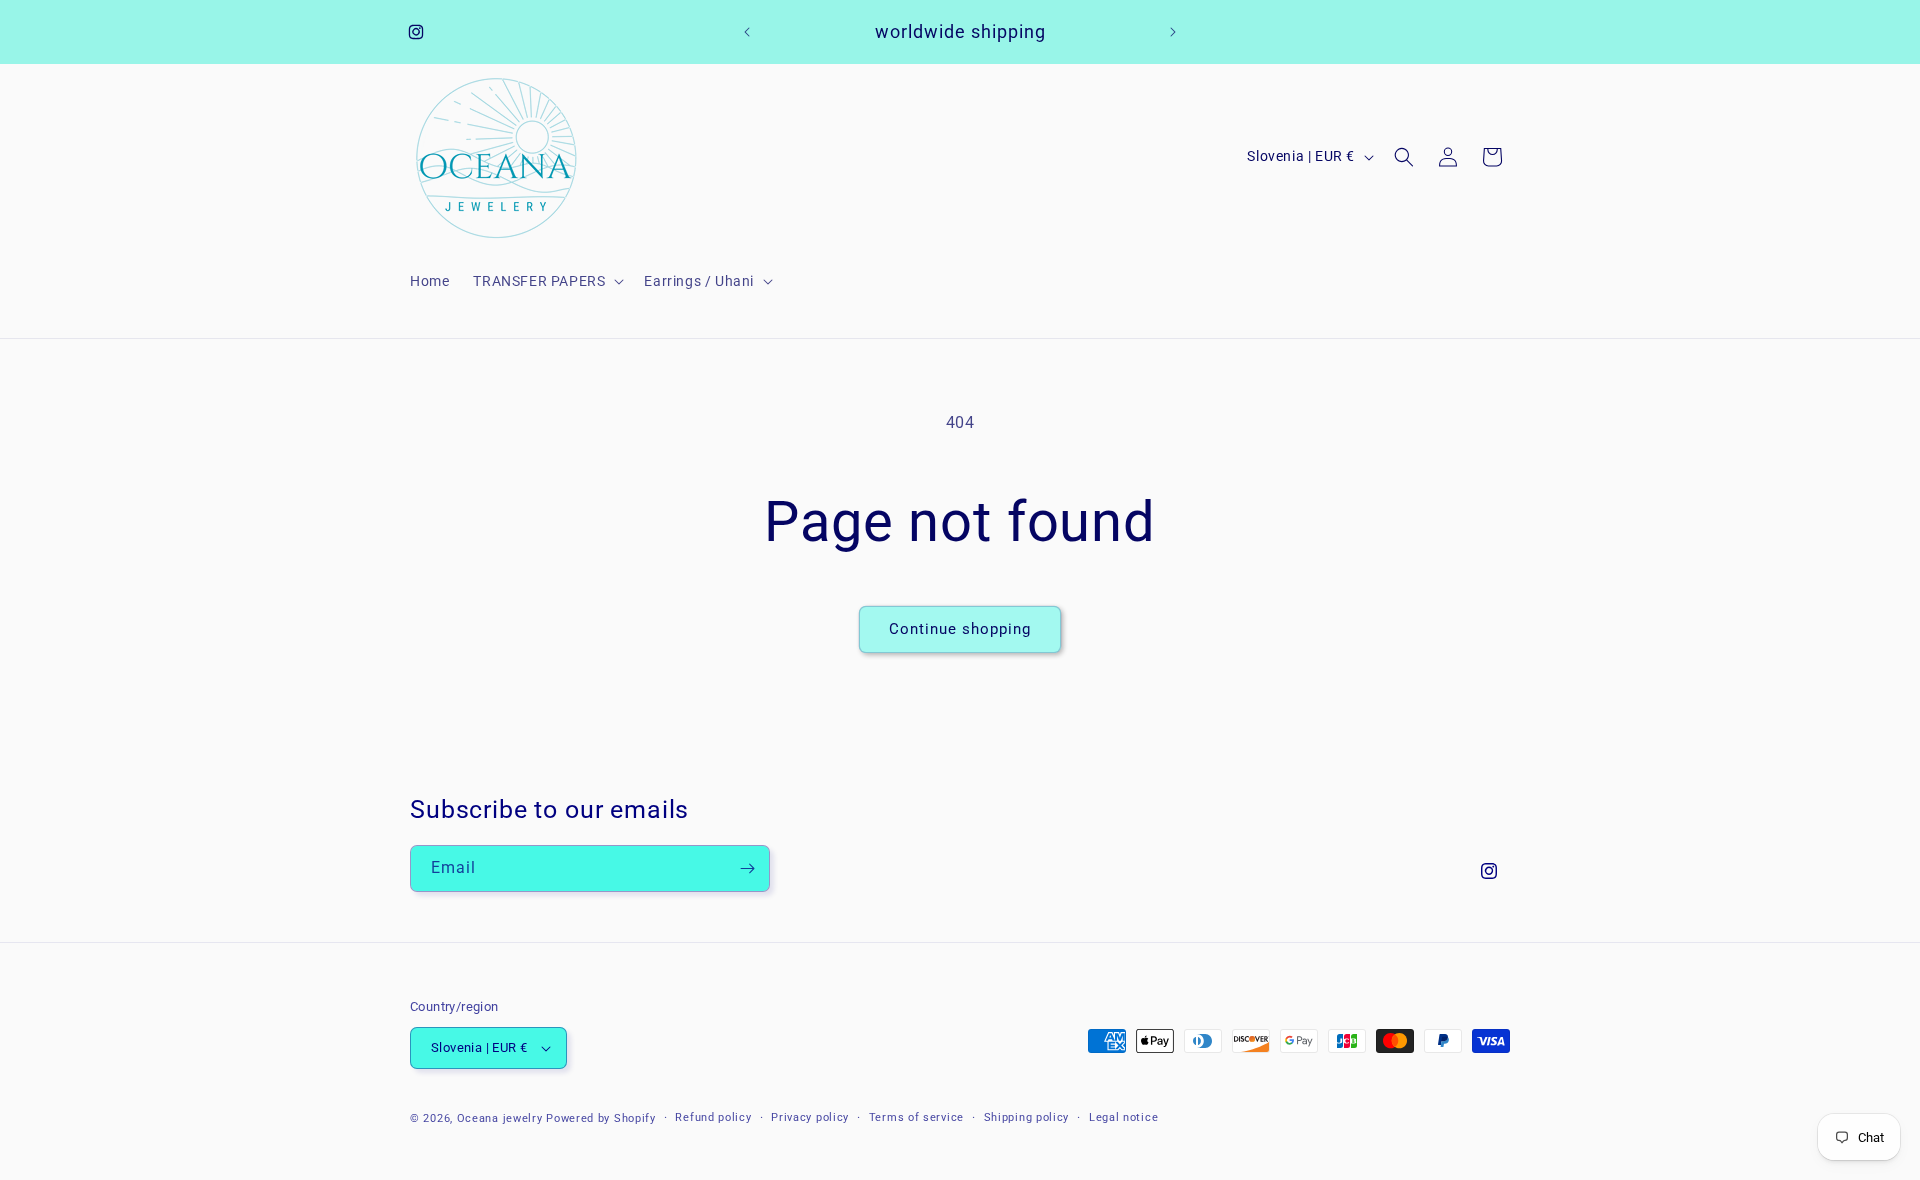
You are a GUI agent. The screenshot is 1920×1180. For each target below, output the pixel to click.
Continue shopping (960, 629)
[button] (546, 281)
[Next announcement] (1173, 32)
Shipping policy (1027, 1117)
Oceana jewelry (500, 1118)
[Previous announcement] (747, 32)
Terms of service (916, 1117)
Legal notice (1123, 1117)
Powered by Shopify (601, 1118)
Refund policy (713, 1117)
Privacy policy (810, 1117)
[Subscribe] (747, 868)
